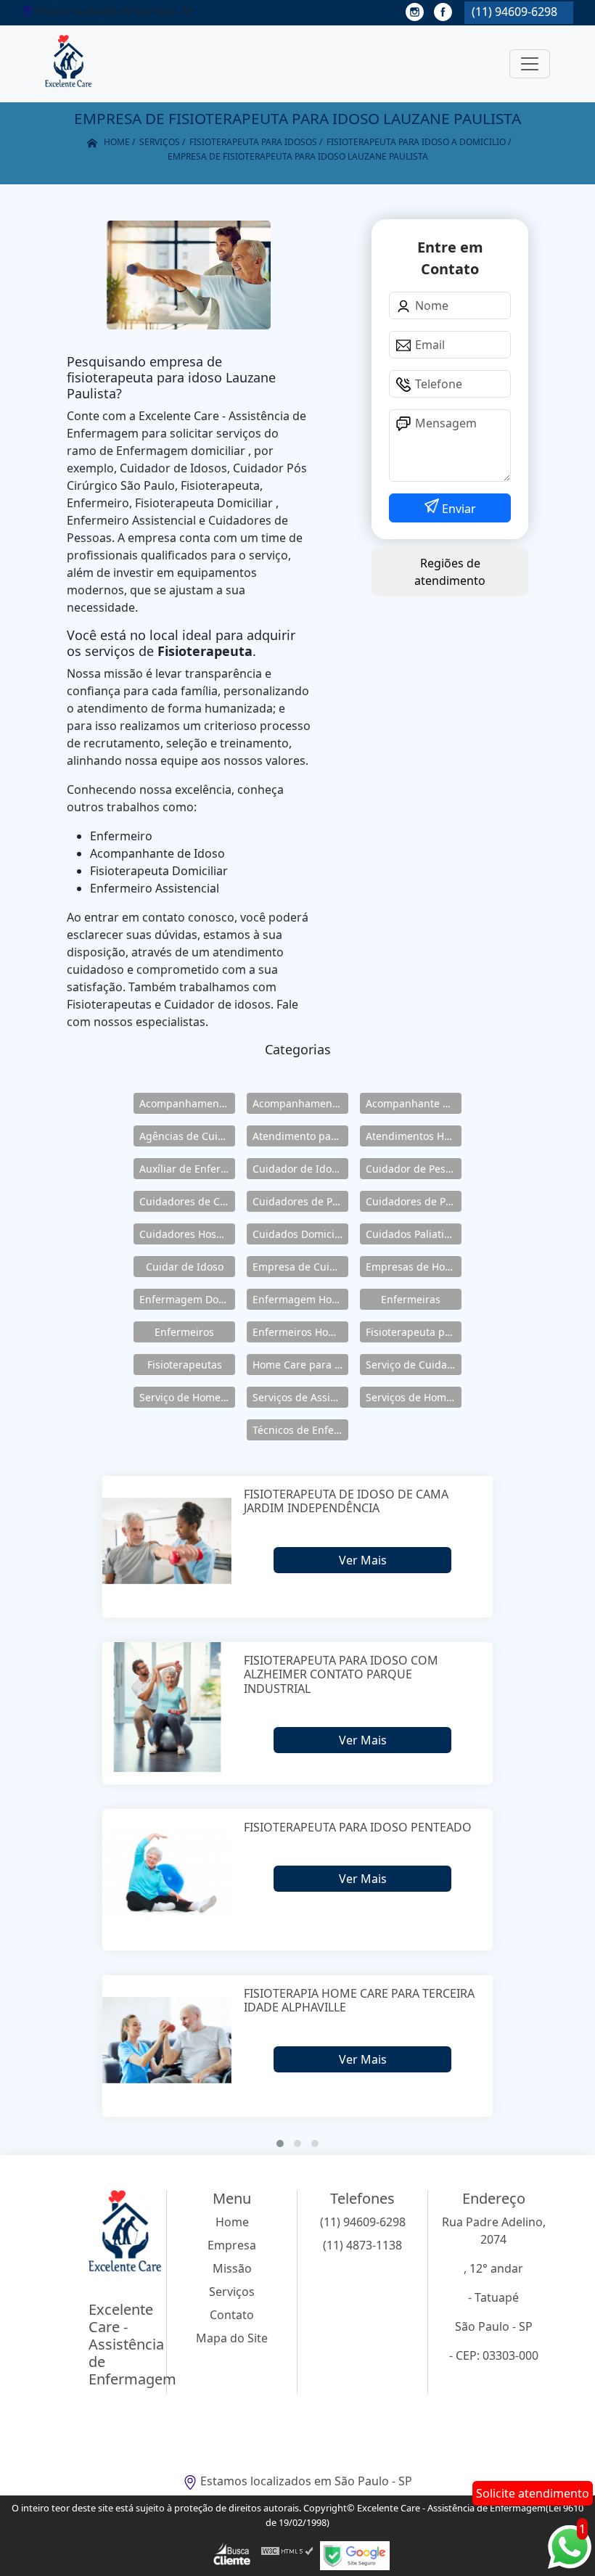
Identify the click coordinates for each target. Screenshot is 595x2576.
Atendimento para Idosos (300, 1136)
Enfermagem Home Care (300, 1299)
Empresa (232, 2245)
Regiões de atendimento (450, 572)
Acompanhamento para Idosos (300, 1103)
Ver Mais (363, 1560)
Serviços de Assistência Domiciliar (300, 1397)
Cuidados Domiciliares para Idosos (300, 1234)
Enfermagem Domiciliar (187, 1299)
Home (232, 2222)
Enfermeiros (184, 1332)
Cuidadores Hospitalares (187, 1234)
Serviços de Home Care (414, 1397)
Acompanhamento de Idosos (187, 1103)
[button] (280, 2144)
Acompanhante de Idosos (414, 1103)
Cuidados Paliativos (413, 1234)
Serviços (232, 2292)
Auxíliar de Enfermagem (187, 1169)
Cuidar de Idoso (185, 1267)
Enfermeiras (411, 1299)
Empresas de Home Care (414, 1267)
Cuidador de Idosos (300, 1169)
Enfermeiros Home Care (300, 1332)
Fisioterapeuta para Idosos (414, 1332)
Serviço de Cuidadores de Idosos (414, 1365)
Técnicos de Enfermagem (300, 1430)
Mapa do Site (232, 2338)
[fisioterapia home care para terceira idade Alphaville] (167, 2040)
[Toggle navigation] (530, 64)
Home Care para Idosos (300, 1365)
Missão (232, 2268)
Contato (232, 2315)
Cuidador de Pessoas (414, 1169)
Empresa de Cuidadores (300, 1267)
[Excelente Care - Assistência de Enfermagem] (68, 64)
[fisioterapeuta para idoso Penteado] (167, 1874)
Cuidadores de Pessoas (300, 1201)
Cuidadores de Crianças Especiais (187, 1201)
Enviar (457, 509)
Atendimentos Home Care (414, 1136)
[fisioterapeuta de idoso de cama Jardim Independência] (167, 1541)
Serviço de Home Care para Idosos (187, 1397)
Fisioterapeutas (185, 1365)
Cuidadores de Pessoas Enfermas (414, 1201)
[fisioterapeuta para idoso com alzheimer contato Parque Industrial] (167, 1707)
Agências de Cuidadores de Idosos (187, 1136)
